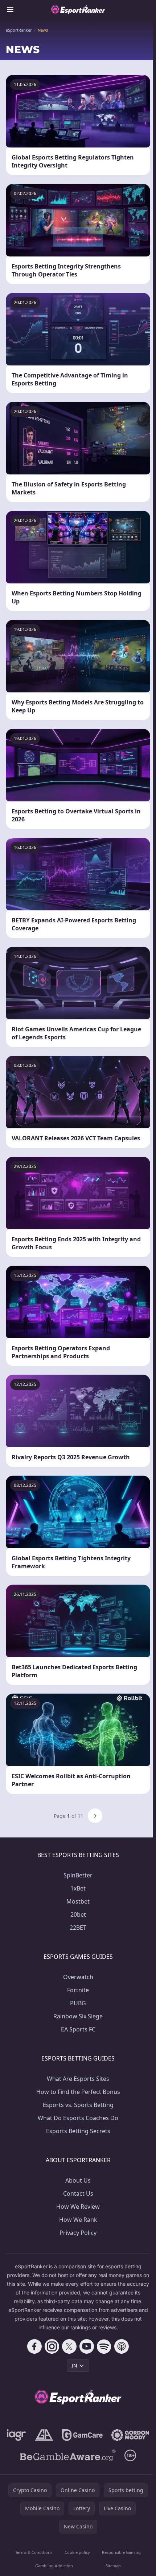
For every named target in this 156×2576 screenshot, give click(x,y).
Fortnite (78, 1990)
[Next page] (95, 1816)
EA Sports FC (78, 2029)
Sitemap (113, 2566)
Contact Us (78, 2193)
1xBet (78, 1888)
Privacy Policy (78, 2233)
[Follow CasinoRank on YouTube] (87, 2346)
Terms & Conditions (34, 2552)
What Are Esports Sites (78, 2079)
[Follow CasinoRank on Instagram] (52, 2346)
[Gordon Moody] (130, 2435)
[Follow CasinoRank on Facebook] (34, 2346)
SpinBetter (78, 1875)
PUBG (78, 2003)
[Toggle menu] (10, 9)
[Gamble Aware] (68, 2455)
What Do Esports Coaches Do (78, 2118)
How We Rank (78, 2220)
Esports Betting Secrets (78, 2131)
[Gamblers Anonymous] (44, 2435)
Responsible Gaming (121, 2552)
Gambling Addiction (54, 2566)
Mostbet (78, 1901)
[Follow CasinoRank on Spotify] (104, 2346)
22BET (78, 1928)
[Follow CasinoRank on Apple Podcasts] (122, 2346)
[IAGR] (17, 2435)
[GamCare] (82, 2435)
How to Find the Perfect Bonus (78, 2092)
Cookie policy (77, 2552)
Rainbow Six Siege (78, 2016)
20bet (78, 1914)
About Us (78, 2180)
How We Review (78, 2207)
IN (74, 2365)
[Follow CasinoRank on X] (69, 2346)
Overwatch (78, 1977)
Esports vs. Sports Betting (78, 2105)
